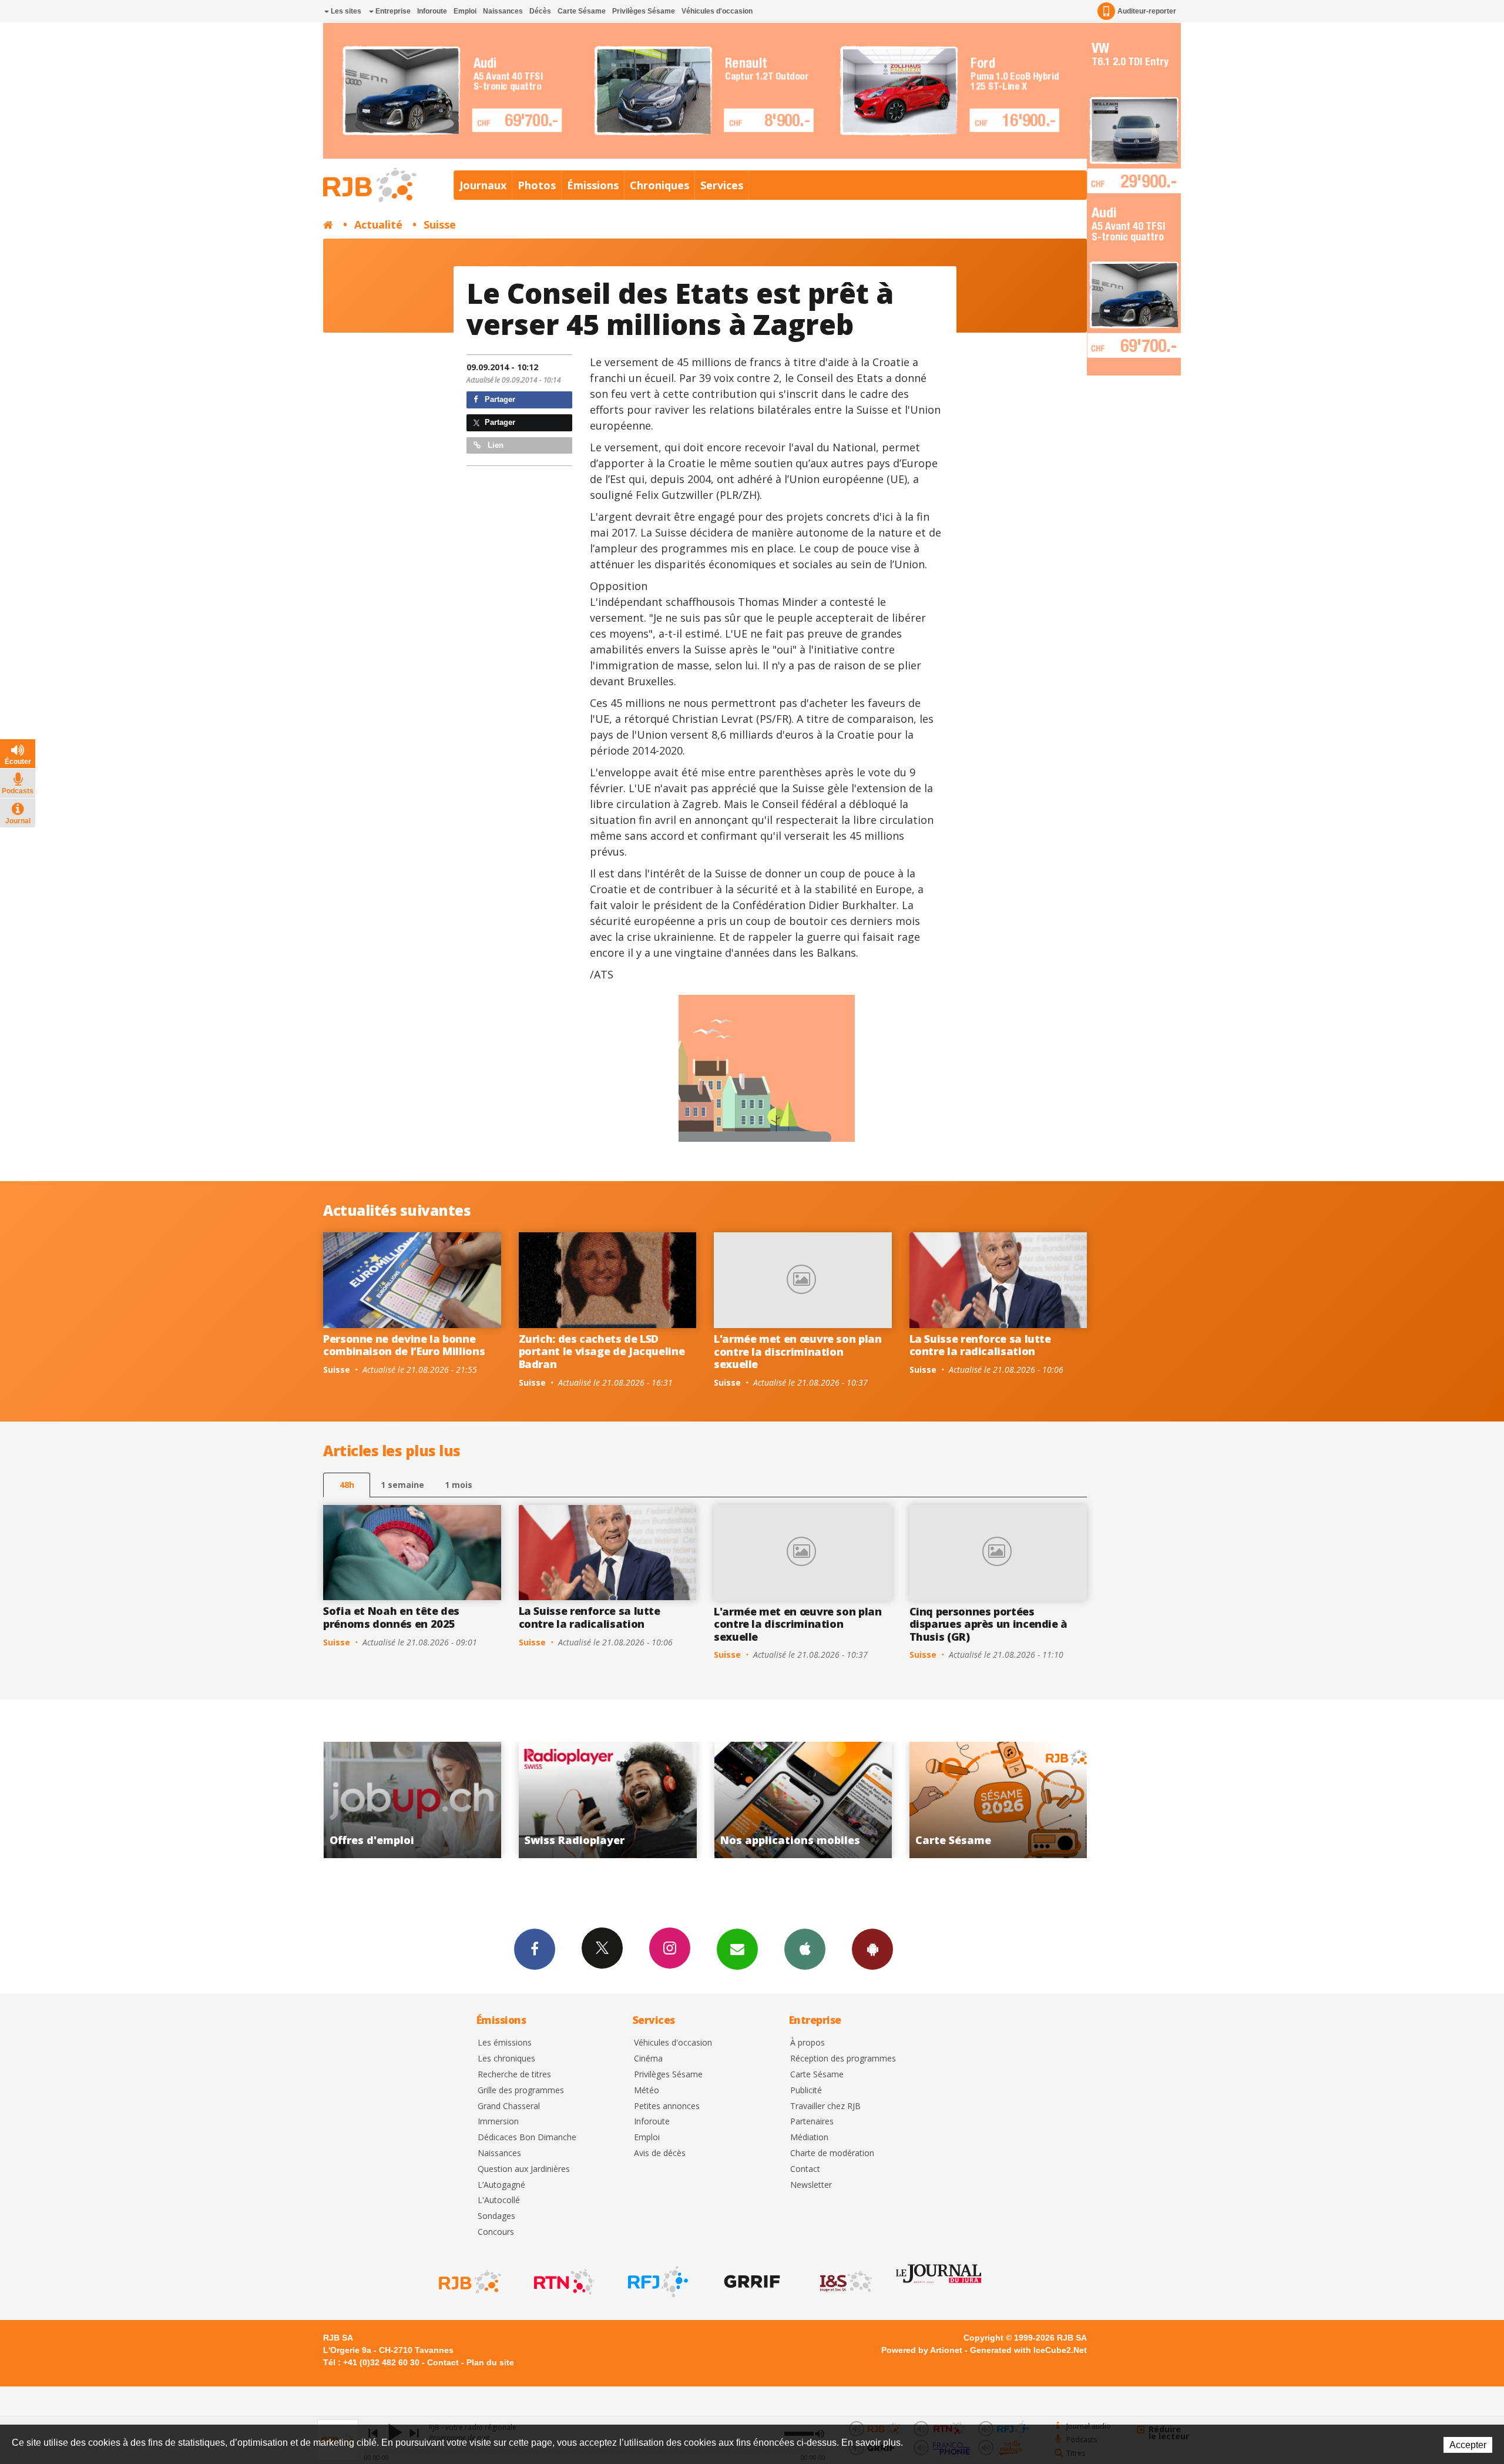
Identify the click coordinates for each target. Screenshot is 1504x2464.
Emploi (465, 11)
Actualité (378, 224)
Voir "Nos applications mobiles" (608, 1800)
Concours (496, 2232)
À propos (808, 2043)
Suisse (440, 224)
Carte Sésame (582, 11)
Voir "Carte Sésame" (803, 1800)
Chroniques (659, 185)
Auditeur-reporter (1147, 11)
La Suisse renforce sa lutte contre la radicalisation (980, 1345)
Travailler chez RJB (825, 2106)
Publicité (806, 2091)
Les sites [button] (345, 11)
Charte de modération (832, 2153)
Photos (537, 185)
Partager (499, 399)
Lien (494, 445)
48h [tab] (347, 1485)
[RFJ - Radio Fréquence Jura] (657, 2282)
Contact (805, 2169)
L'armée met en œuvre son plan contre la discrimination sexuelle (798, 1351)
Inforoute (432, 11)
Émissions (593, 185)
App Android (872, 1949)
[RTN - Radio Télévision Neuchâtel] (563, 2282)
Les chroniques (506, 2059)
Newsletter (811, 2185)
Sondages (496, 2216)
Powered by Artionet (922, 2350)
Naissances (503, 11)
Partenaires (812, 2122)
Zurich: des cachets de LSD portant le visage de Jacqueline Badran (602, 1351)
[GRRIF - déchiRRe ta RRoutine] (751, 2282)
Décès (540, 11)
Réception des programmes (843, 2059)
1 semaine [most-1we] (402, 1485)
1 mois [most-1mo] (459, 1485)
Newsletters (737, 1949)
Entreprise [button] (392, 11)
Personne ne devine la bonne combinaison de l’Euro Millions (404, 1345)
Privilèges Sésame (644, 11)
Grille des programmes (521, 2091)
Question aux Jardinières (524, 2169)
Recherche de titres (514, 2075)
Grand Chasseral (509, 2106)
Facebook (535, 1949)
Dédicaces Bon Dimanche (527, 2138)
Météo (647, 2091)
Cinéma (648, 2059)
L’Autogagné (501, 2185)
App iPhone (805, 1949)
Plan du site (490, 2362)
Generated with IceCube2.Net (1028, 2350)
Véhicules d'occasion (717, 11)
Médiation (809, 2138)
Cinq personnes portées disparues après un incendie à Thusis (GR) (989, 1624)
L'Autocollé (499, 2200)
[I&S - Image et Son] (845, 2282)
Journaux (483, 185)
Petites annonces (667, 2106)
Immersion (498, 2122)
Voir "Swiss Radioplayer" (412, 1800)
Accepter (1468, 2445)
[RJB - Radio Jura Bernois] (469, 2282)
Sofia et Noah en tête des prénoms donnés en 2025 (391, 1617)
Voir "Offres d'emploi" (998, 1800)
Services (722, 185)
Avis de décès (660, 2153)
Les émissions (505, 2043)
